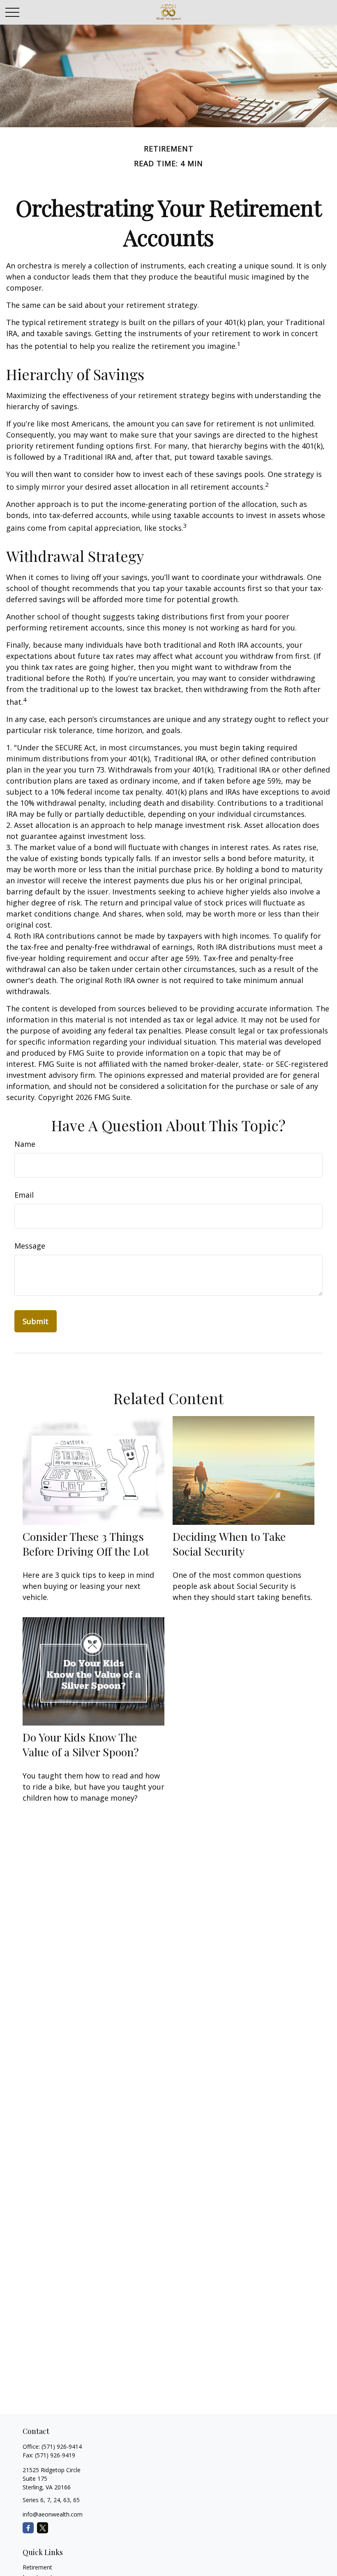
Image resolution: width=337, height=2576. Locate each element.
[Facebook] (28, 2528)
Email (24, 1195)
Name (25, 1144)
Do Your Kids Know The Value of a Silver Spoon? (81, 1744)
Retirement (37, 2567)
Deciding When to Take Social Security (229, 1544)
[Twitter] (43, 2528)
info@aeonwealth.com (53, 2514)
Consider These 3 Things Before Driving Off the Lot (86, 1544)
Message (30, 1246)
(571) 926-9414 (62, 2447)
